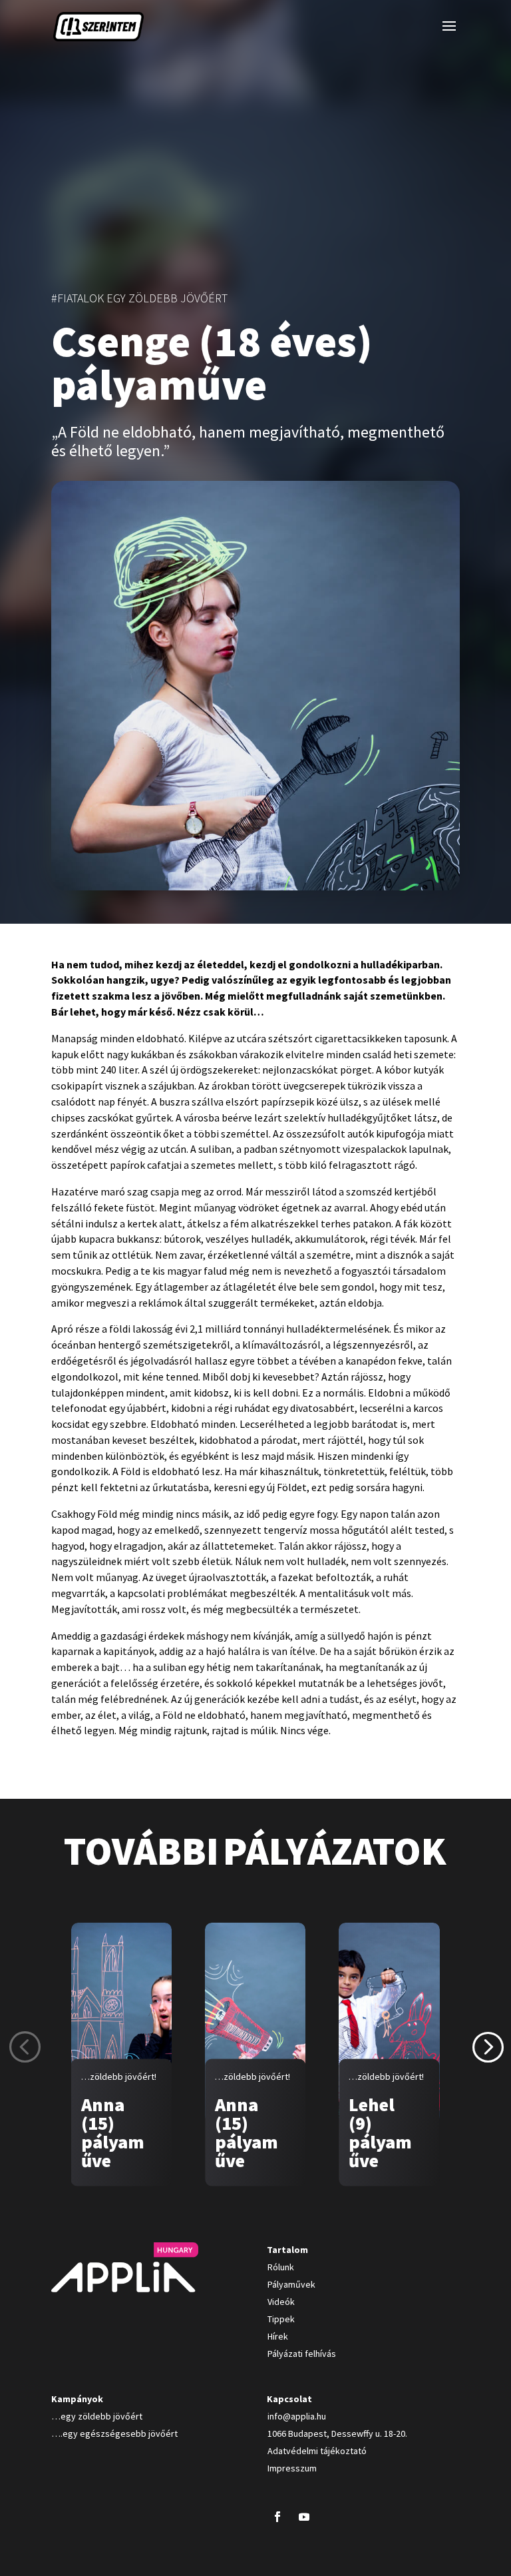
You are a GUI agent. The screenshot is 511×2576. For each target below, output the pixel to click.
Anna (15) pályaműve (113, 2132)
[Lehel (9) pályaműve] (389, 2023)
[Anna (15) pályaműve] (121, 2023)
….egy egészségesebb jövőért (115, 2433)
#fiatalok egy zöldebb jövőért (139, 298)
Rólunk (281, 2267)
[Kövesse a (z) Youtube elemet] (304, 2517)
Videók (281, 2302)
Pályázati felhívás (302, 2354)
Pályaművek (291, 2284)
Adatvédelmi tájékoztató (317, 2451)
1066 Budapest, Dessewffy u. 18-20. (337, 2433)
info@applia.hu (297, 2416)
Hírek (278, 2336)
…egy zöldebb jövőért (97, 2416)
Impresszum (292, 2468)
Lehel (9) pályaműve (380, 2132)
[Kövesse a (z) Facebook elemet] (277, 2517)
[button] (487, 2046)
